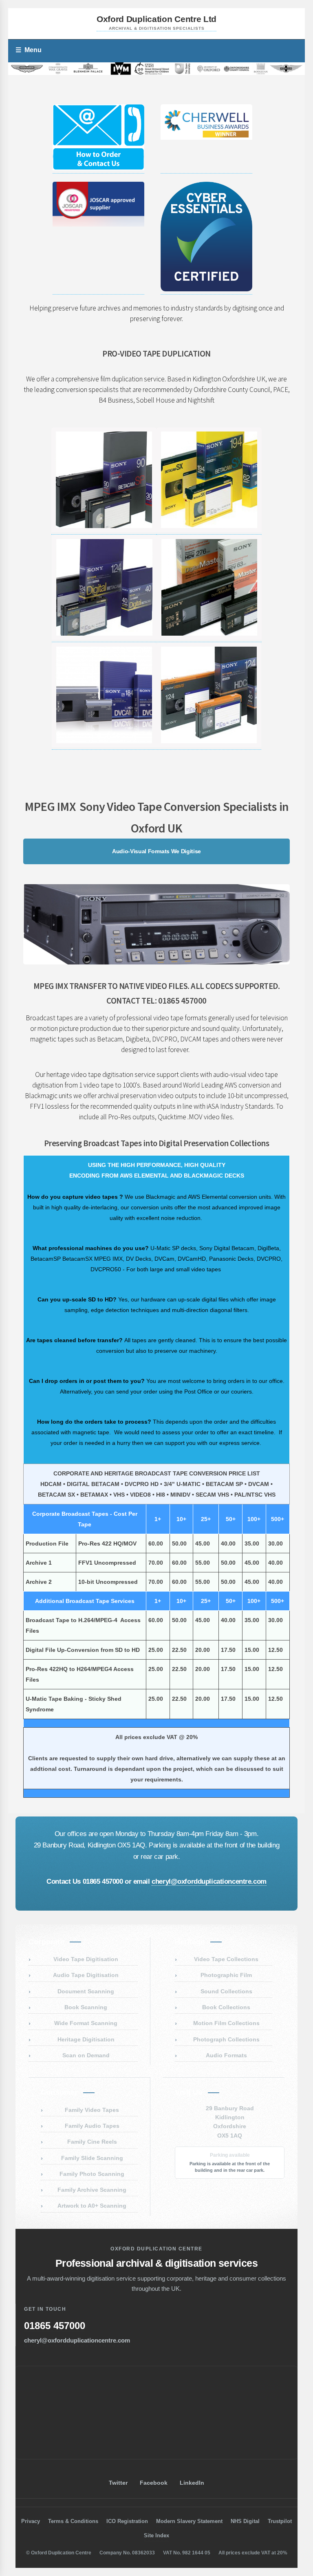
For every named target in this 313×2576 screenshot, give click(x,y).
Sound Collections (226, 1991)
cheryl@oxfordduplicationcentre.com (209, 1881)
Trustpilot (280, 2521)
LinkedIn (192, 2483)
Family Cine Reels (92, 2142)
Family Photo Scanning (92, 2174)
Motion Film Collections (226, 2023)
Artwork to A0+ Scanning (92, 2206)
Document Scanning (86, 1991)
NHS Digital (245, 2521)
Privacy (31, 2521)
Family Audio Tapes (92, 2126)
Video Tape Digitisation (86, 1959)
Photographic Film (226, 1975)
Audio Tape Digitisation (86, 1975)
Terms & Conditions (73, 2521)
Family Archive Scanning (92, 2190)
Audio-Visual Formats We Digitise (156, 851)
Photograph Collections (226, 2039)
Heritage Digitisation (86, 2039)
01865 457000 (55, 2326)
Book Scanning (86, 2007)
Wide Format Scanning (86, 2023)
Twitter (118, 2483)
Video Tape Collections (226, 1959)
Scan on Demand (86, 2055)
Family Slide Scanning (92, 2158)
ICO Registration (127, 2521)
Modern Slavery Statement (189, 2521)
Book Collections (226, 2007)
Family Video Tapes (92, 2110)
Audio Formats (226, 2055)
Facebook (154, 2483)
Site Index (156, 2535)
